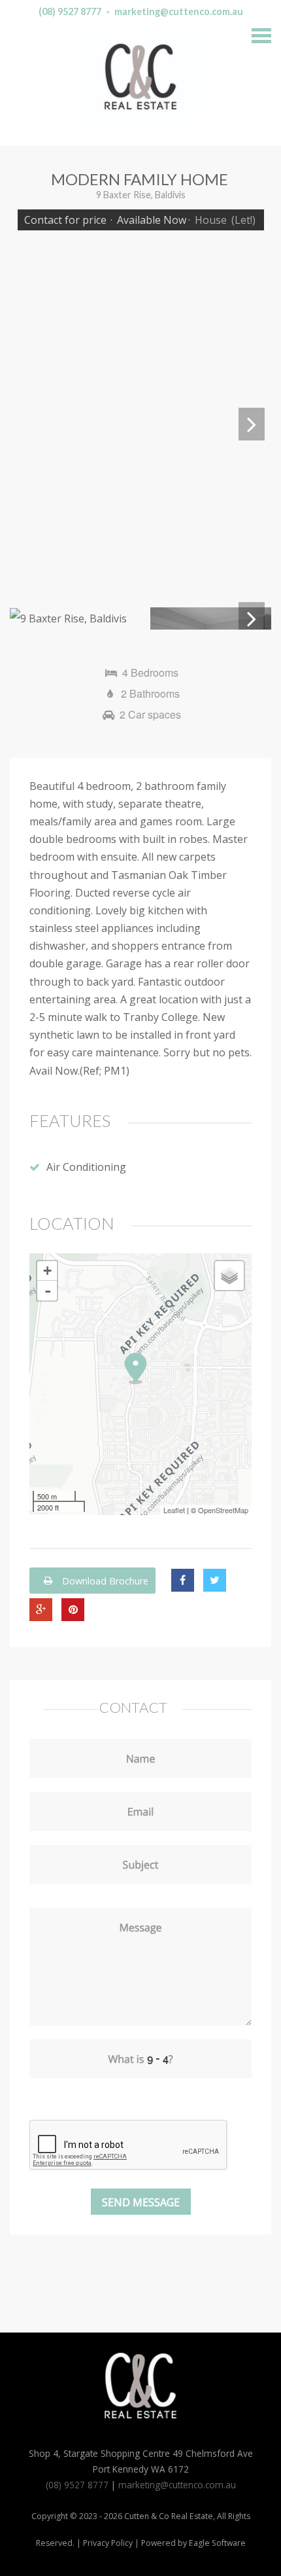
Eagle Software (217, 2543)
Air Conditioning (86, 1167)
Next (252, 424)
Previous (29, 424)
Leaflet (174, 1510)
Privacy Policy (108, 2543)
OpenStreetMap (223, 1510)
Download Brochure (104, 1580)
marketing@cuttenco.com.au (179, 11)
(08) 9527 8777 (70, 11)
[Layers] (229, 1276)
